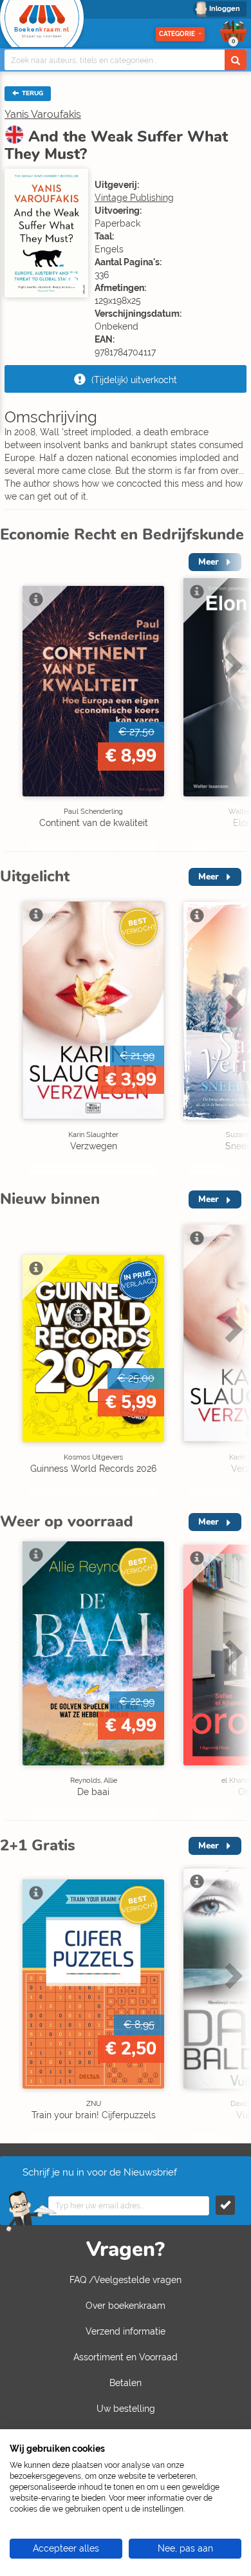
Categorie (177, 34)
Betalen (126, 2383)
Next (232, 701)
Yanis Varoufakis (43, 114)
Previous (13, 701)
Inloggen (225, 9)
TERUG (32, 93)
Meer (209, 877)
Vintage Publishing (134, 198)
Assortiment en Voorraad (126, 2357)
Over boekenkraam (126, 2306)
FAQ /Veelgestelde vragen (126, 2280)
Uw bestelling (126, 2409)
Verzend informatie (126, 2331)
